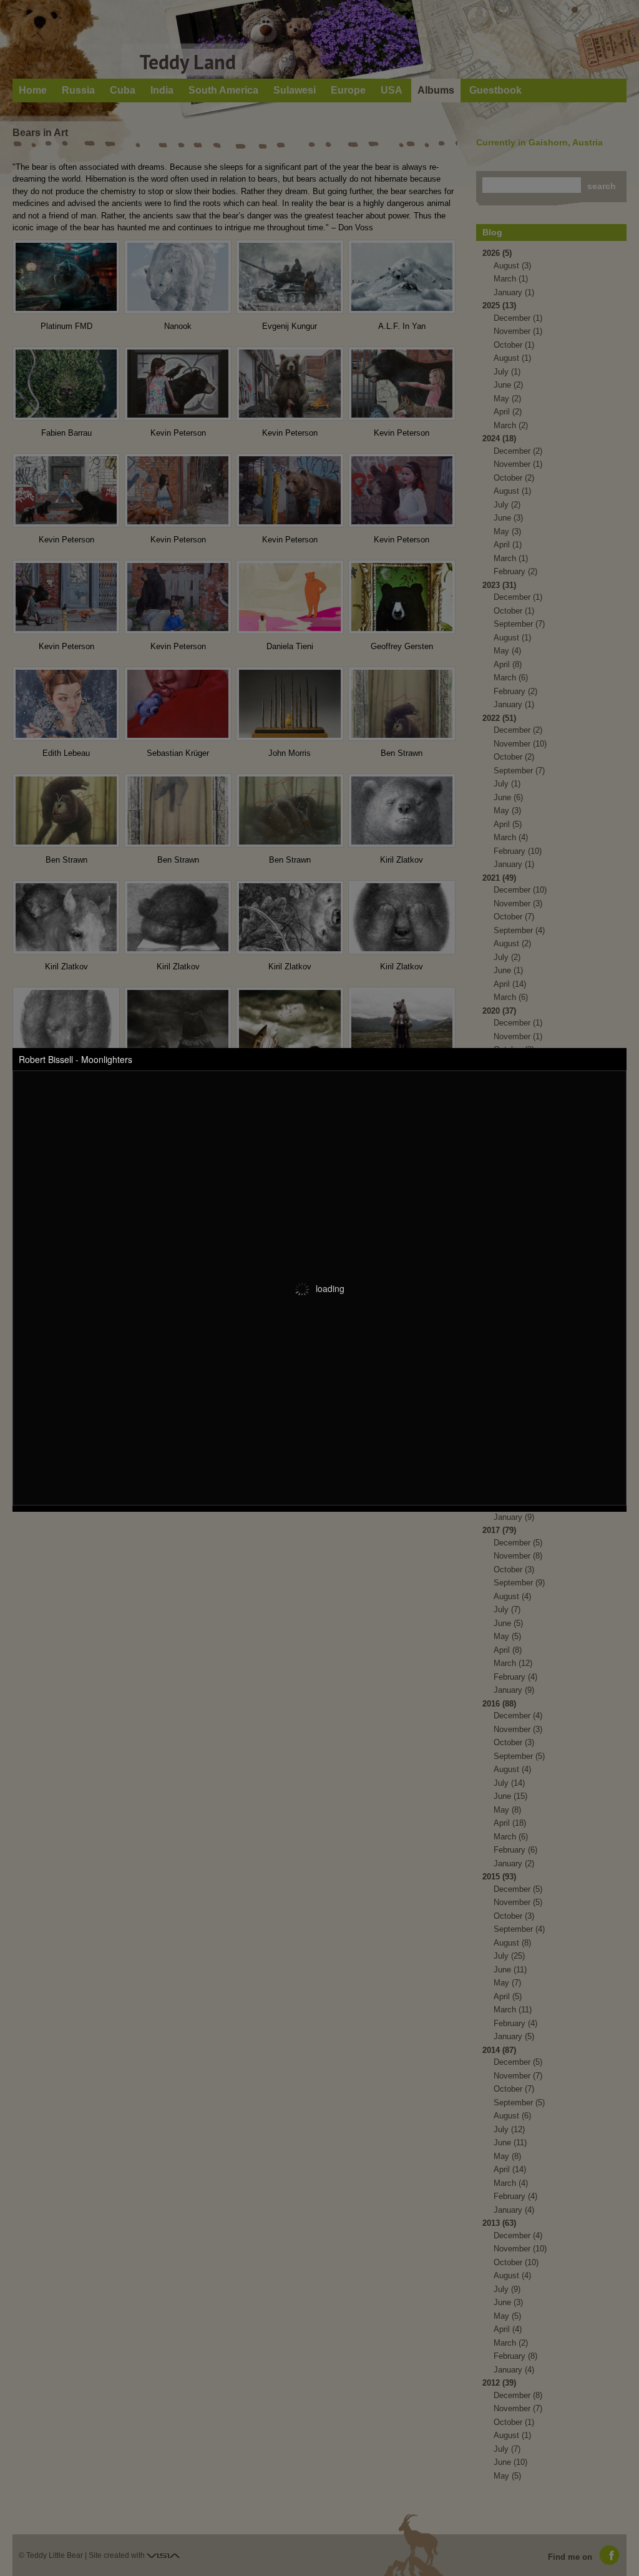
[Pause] (472, 1554)
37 (333, 1555)
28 (201, 1555)
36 (318, 1555)
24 (144, 1555)
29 (215, 1555)
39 (361, 1555)
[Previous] (461, 1554)
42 (404, 1555)
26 (172, 1555)
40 (376, 1555)
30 (230, 1555)
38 (347, 1555)
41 (390, 1555)
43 (144, 1570)
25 (158, 1555)
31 (244, 1555)
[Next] (484, 1554)
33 (273, 1555)
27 (187, 1555)
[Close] (496, 1554)
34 (288, 1555)
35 (304, 1555)
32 (258, 1555)
